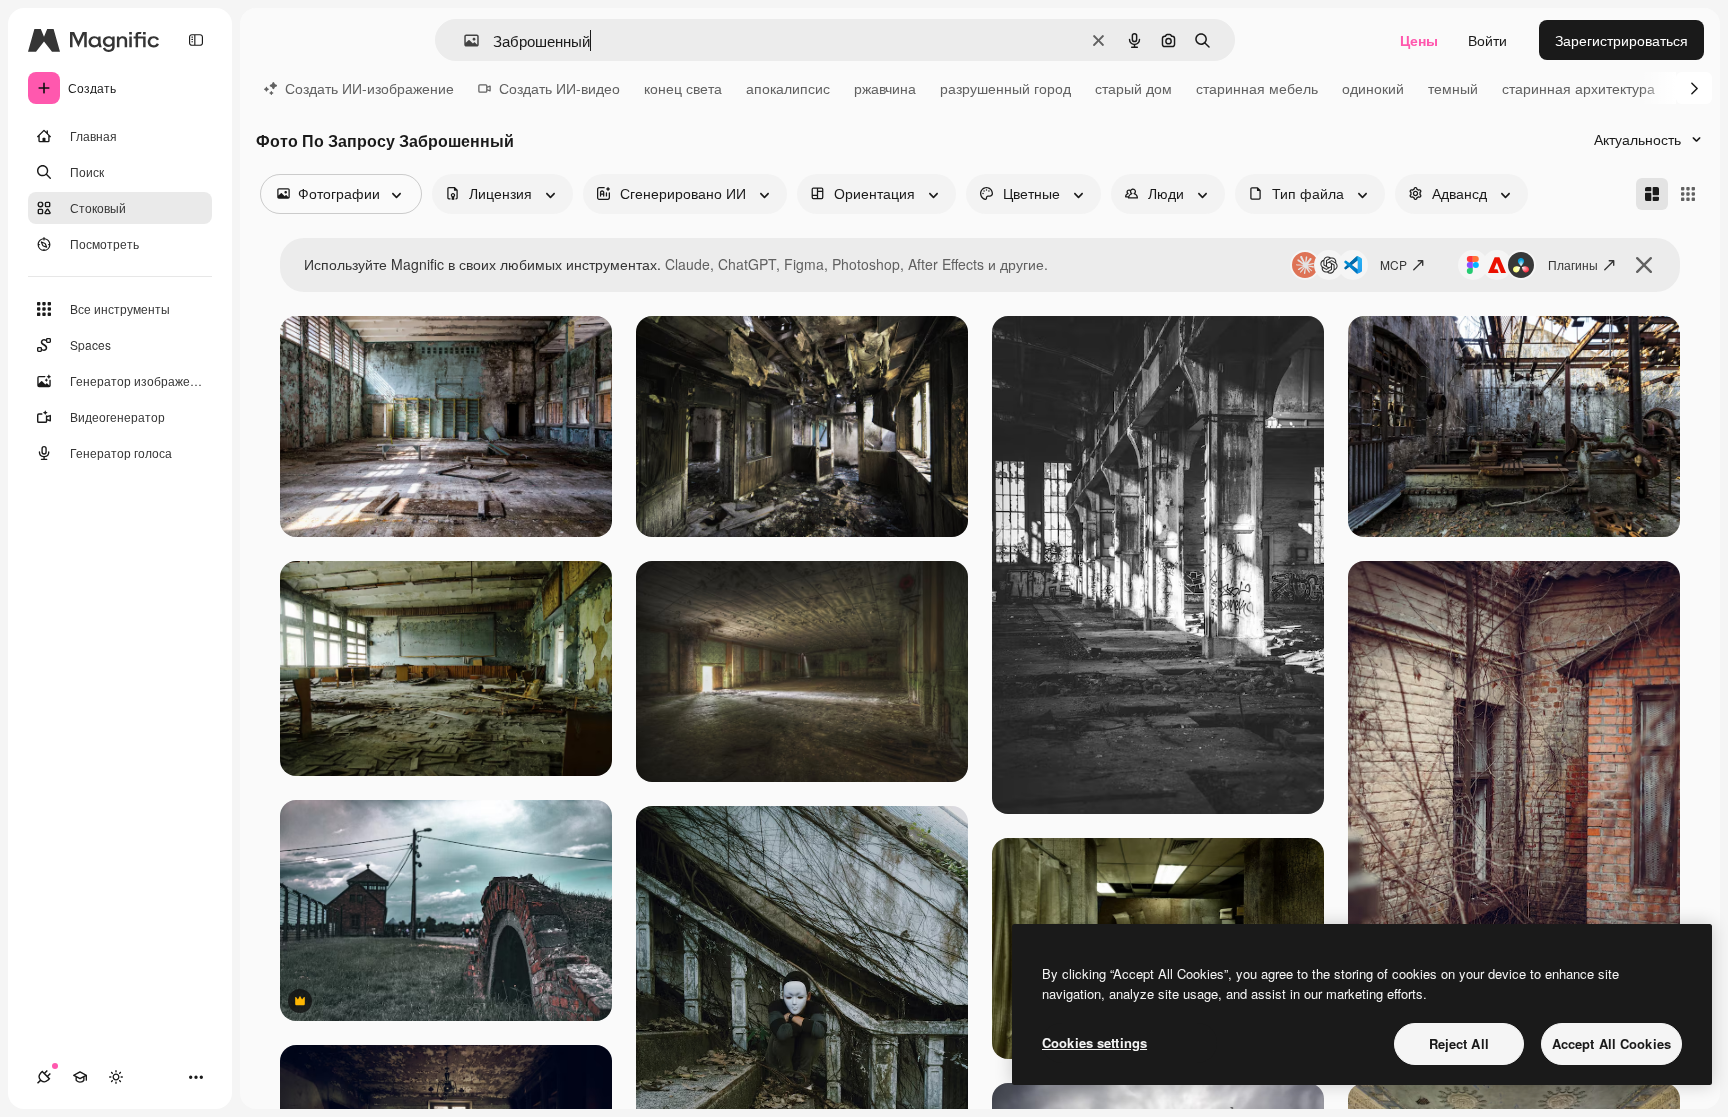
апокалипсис (788, 88)
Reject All (1459, 1043)
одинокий (1373, 88)
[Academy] (80, 1077)
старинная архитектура (1578, 88)
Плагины (1573, 264)
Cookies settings (1094, 1042)
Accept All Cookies (1611, 1043)
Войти (1487, 40)
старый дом (1133, 88)
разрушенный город (1005, 88)
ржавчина (885, 88)
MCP (1393, 264)
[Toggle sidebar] (196, 40)
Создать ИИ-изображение (369, 88)
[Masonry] (1652, 194)
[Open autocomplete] (463, 40)
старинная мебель (1257, 88)
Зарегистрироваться (1621, 40)
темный (1453, 88)
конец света (683, 88)
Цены (1419, 40)
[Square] (1688, 194)
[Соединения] (44, 1077)
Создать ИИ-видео (559, 88)
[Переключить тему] (116, 1077)
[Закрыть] (1644, 265)
